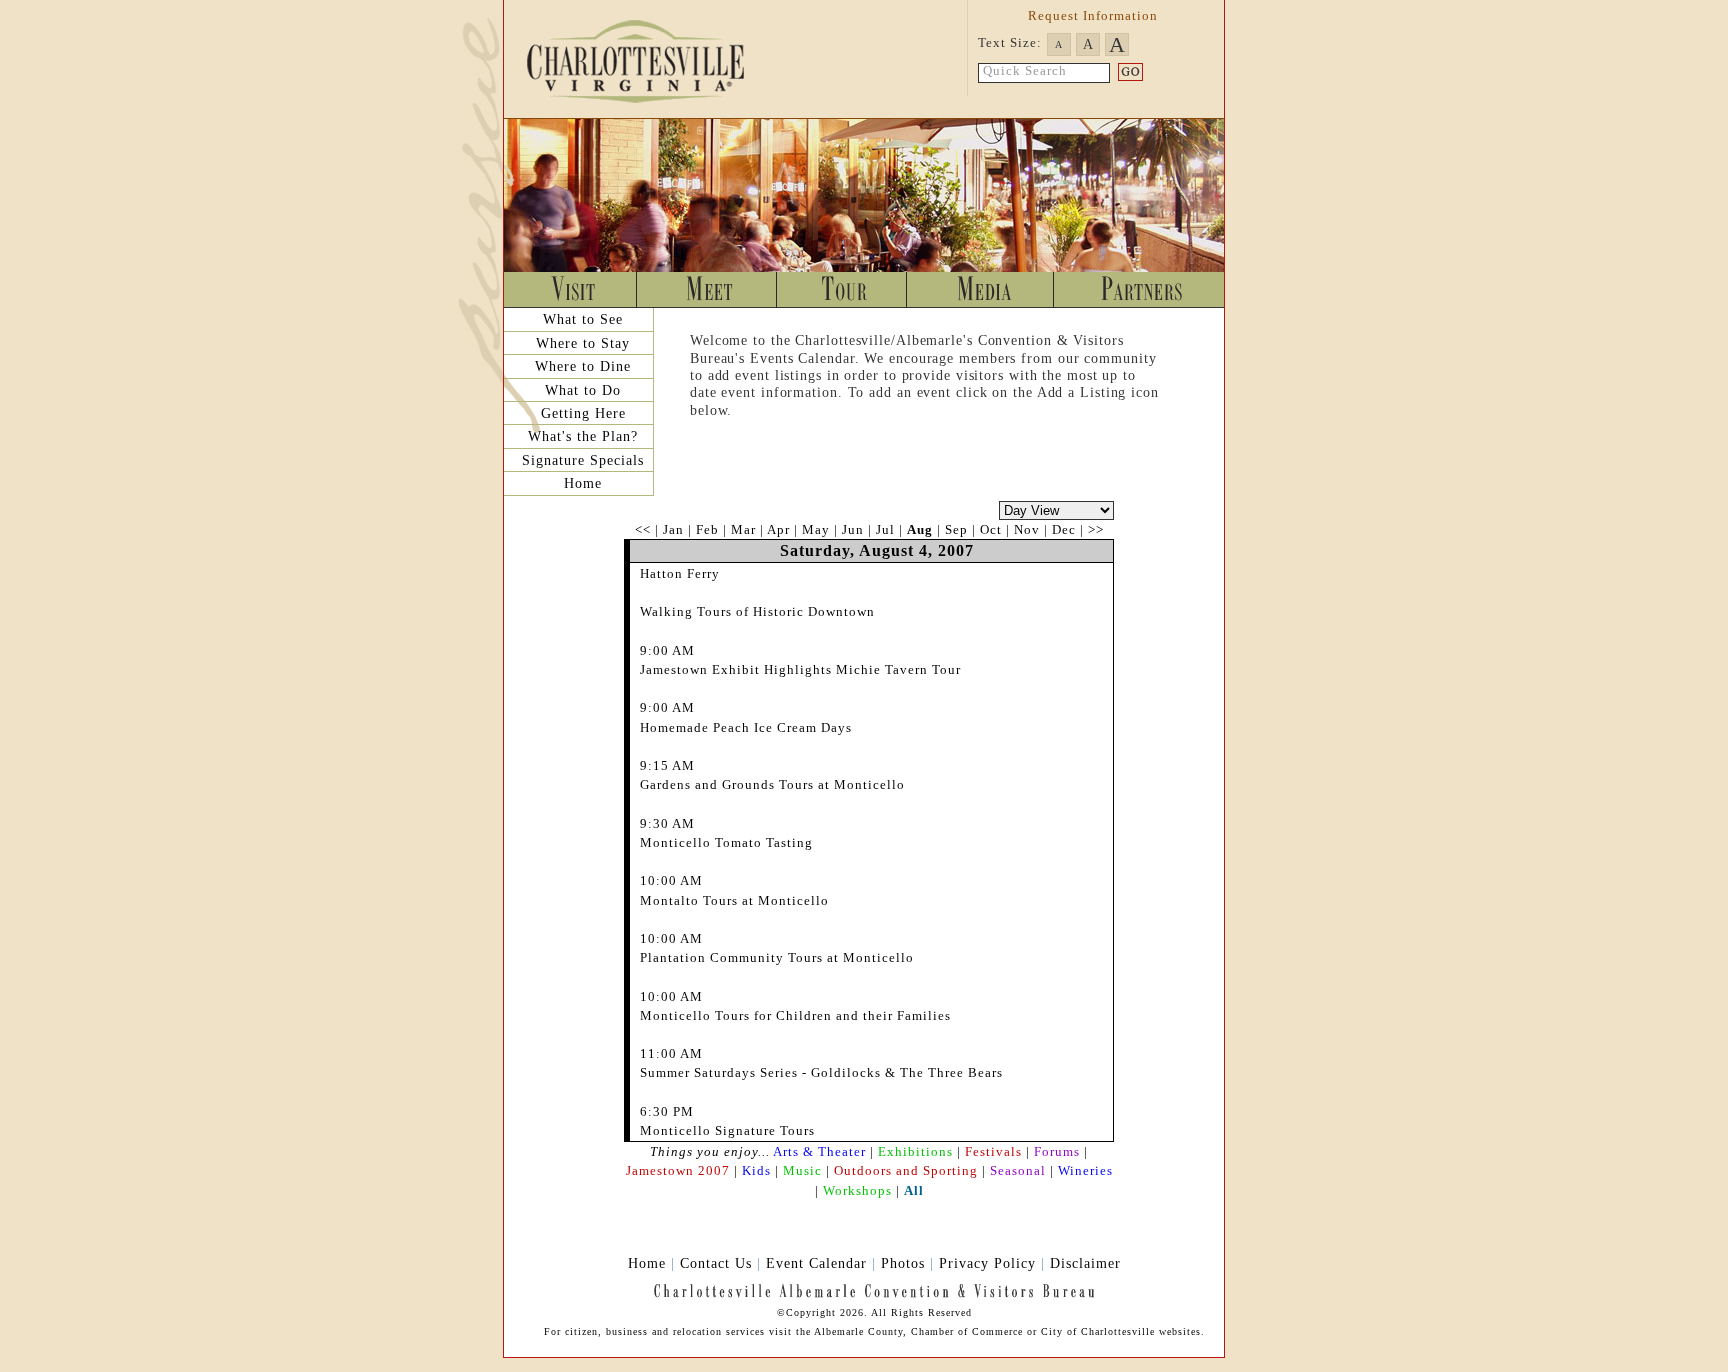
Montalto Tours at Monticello (734, 900)
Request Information (1093, 16)
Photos (903, 1263)
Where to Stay (583, 343)
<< (643, 529)
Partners (1139, 289)
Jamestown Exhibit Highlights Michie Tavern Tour (800, 669)
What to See (583, 319)
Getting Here (583, 413)
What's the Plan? (583, 436)
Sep (956, 529)
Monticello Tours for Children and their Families (795, 1015)
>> (1096, 529)
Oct (991, 529)
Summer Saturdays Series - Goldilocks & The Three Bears (821, 1072)
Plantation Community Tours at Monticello (777, 957)
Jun (853, 529)
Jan (673, 529)
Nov (1027, 529)
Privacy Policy (987, 1263)
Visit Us (571, 289)
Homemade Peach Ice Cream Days (746, 727)
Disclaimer (1085, 1263)
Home (583, 483)
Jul (885, 529)
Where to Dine (583, 366)
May (816, 529)
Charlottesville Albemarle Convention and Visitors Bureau (654, 59)
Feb (707, 529)
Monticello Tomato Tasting (726, 842)
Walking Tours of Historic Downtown (757, 611)
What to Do (583, 390)
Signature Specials (583, 460)
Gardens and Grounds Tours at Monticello (772, 784)
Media (980, 289)
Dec (1064, 529)
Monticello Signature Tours (727, 1130)
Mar (743, 529)
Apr (778, 529)
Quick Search (1025, 71)
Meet (707, 289)
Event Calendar (816, 1263)
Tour (842, 289)
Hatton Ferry (680, 573)
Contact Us (716, 1263)
